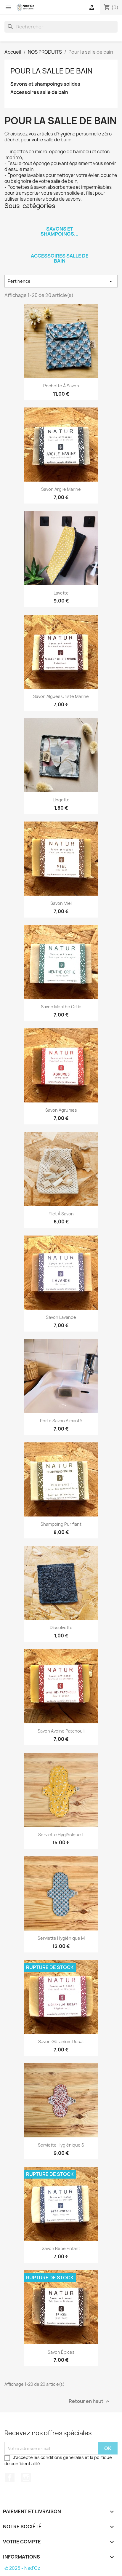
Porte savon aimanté (61, 1421)
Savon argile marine (61, 489)
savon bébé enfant (61, 2248)
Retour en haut (90, 2402)
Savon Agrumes (61, 1110)
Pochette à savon (61, 386)
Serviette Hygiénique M (61, 1938)
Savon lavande (61, 1317)
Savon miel (61, 903)
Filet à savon (61, 1214)
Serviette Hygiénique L (61, 1835)
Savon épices (61, 2352)
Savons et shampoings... (60, 231)
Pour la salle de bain (51, 71)
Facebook (10, 2478)
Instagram (26, 2478)
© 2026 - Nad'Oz (22, 2568)
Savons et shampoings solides (45, 84)
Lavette (61, 593)
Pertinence (61, 281)
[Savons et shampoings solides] (60, 221)
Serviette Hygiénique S (61, 2145)
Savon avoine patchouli (61, 1731)
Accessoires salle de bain (39, 92)
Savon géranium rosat (61, 2042)
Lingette (61, 800)
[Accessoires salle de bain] (60, 248)
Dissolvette (61, 1627)
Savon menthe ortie (61, 1007)
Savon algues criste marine (61, 696)
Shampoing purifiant (61, 1524)
